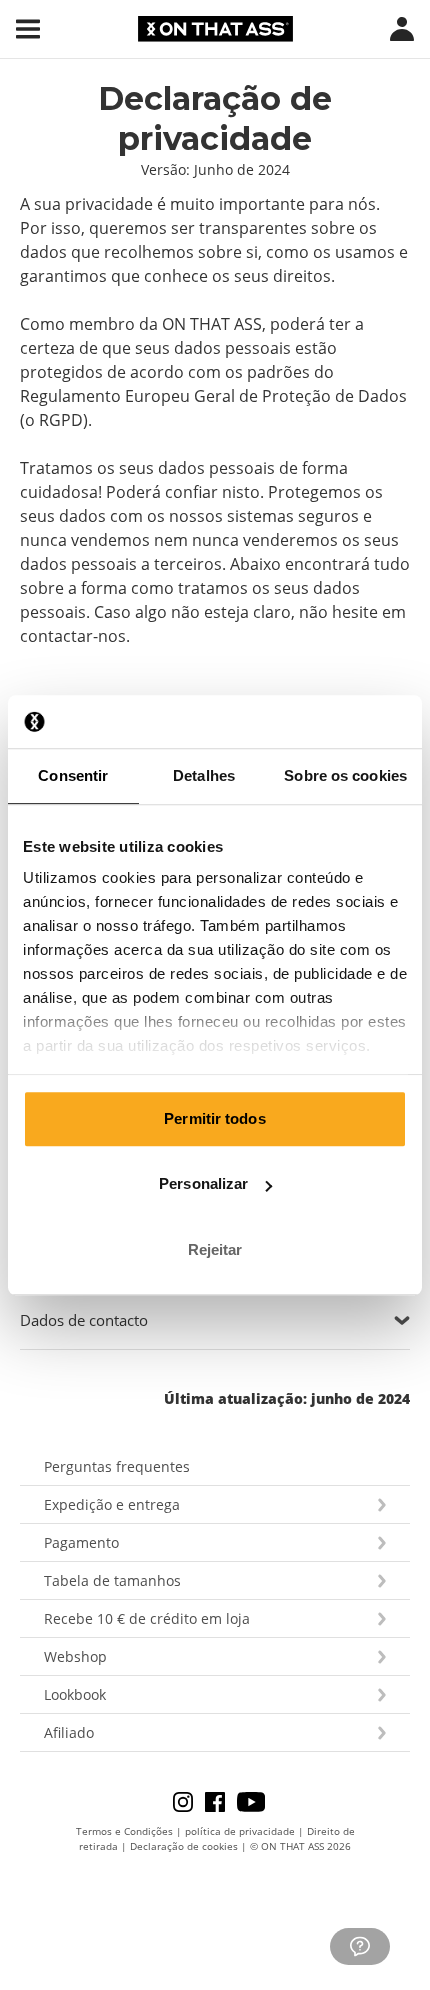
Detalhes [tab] (204, 775)
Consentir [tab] (73, 775)
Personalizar (203, 1183)
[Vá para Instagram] (189, 1800)
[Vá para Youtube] (251, 1800)
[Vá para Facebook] (221, 1800)
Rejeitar (215, 1249)
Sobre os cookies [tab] (345, 775)
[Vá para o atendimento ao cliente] (360, 1946)
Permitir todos (214, 1118)
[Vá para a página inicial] (215, 29)
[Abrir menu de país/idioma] (402, 29)
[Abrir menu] (28, 29)
